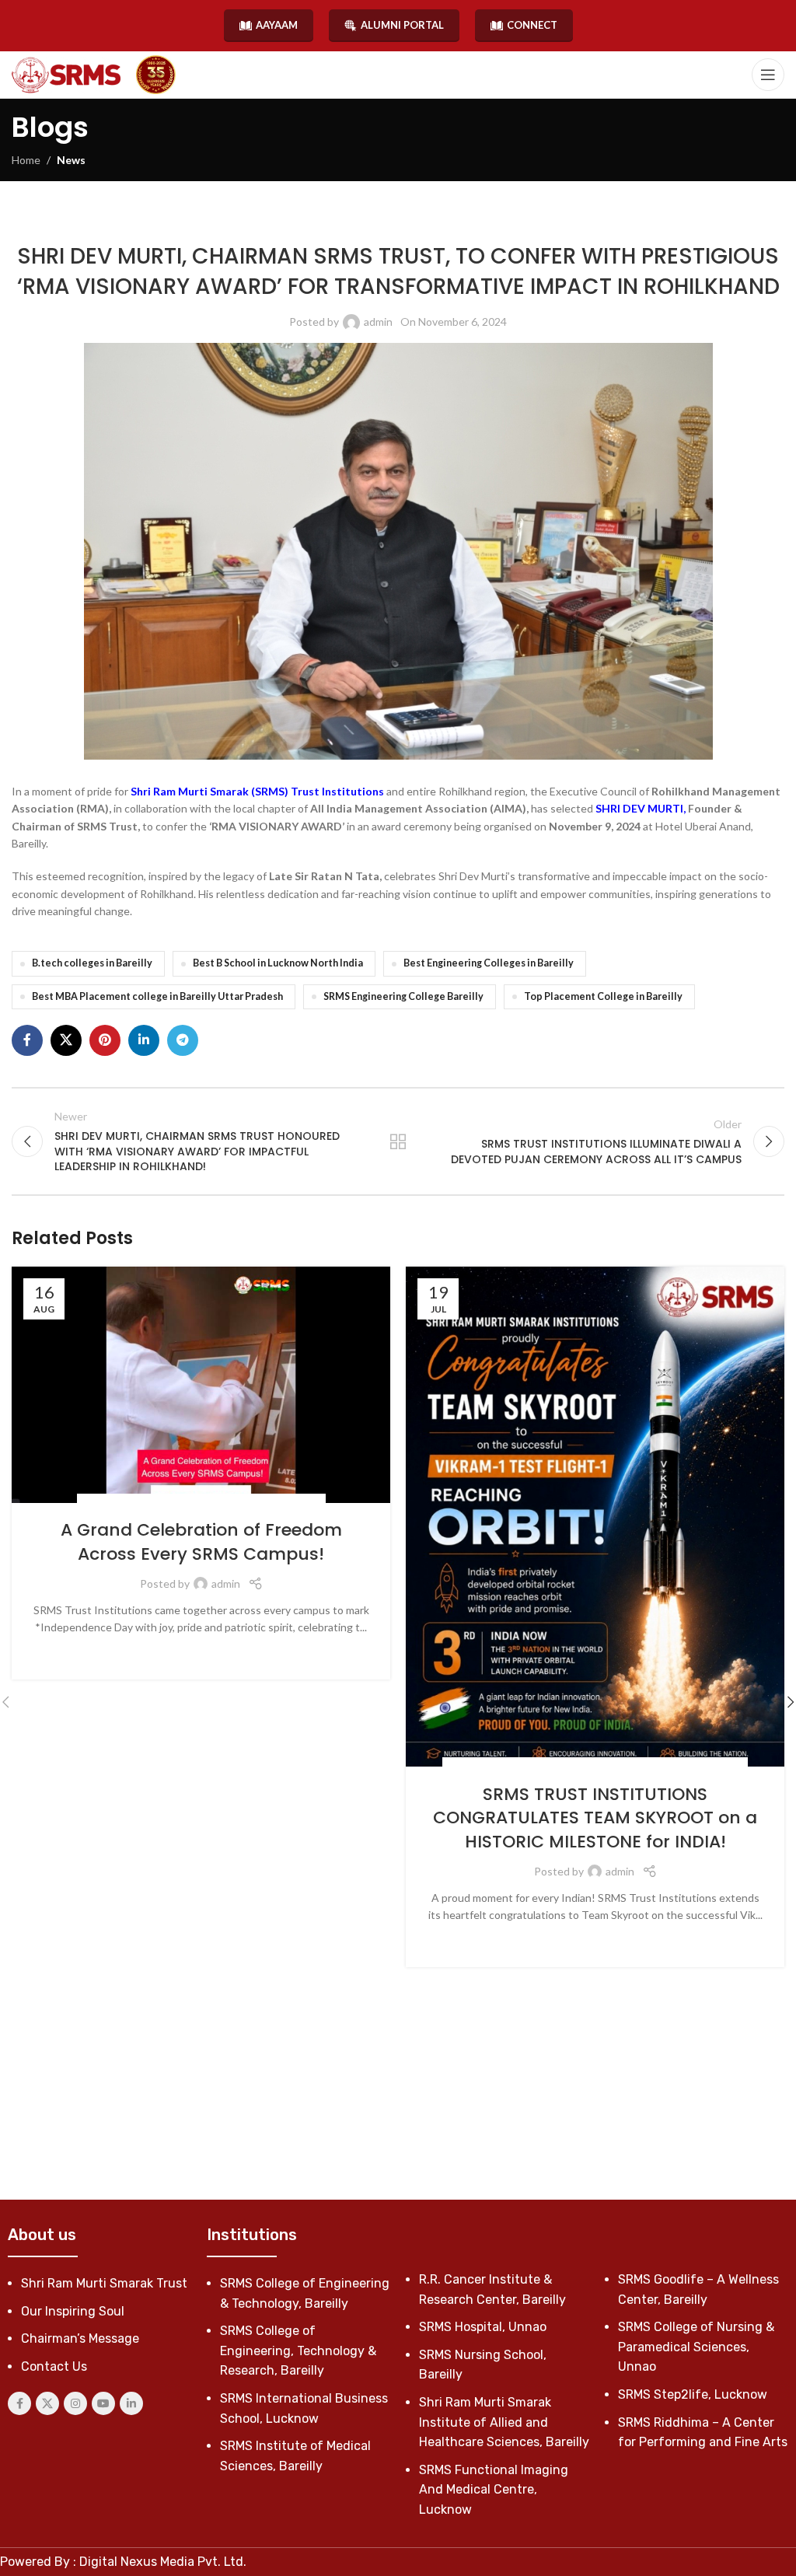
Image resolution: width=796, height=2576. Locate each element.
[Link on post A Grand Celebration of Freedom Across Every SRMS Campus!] (201, 1385)
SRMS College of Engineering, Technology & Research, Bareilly (298, 2351)
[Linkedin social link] (144, 1040)
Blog (463, 1765)
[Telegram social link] (183, 1040)
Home (26, 160)
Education (505, 1765)
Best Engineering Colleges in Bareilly (489, 963)
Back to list (398, 1141)
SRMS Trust (503, 220)
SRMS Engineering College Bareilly (403, 996)
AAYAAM (277, 25)
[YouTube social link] (103, 2403)
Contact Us (54, 2366)
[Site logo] (66, 75)
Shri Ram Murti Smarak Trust (104, 2283)
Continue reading (201, 1651)
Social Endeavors (339, 220)
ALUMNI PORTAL (402, 25)
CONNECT (532, 25)
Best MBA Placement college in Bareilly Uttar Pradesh (157, 996)
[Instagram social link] (75, 2403)
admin (378, 322)
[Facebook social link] (27, 1040)
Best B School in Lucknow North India (278, 963)
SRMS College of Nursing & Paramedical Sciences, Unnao (696, 2347)
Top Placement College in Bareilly (603, 996)
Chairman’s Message (80, 2338)
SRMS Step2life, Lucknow (693, 2394)
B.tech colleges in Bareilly (92, 963)
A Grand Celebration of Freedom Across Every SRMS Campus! (201, 1542)
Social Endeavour (429, 220)
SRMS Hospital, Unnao (483, 2327)
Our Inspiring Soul (73, 2311)
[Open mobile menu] (768, 75)
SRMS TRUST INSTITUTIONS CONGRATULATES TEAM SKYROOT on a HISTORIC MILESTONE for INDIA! (595, 1818)
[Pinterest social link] (105, 1040)
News (71, 160)
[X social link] (66, 1040)
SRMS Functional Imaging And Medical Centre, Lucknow (494, 2490)
